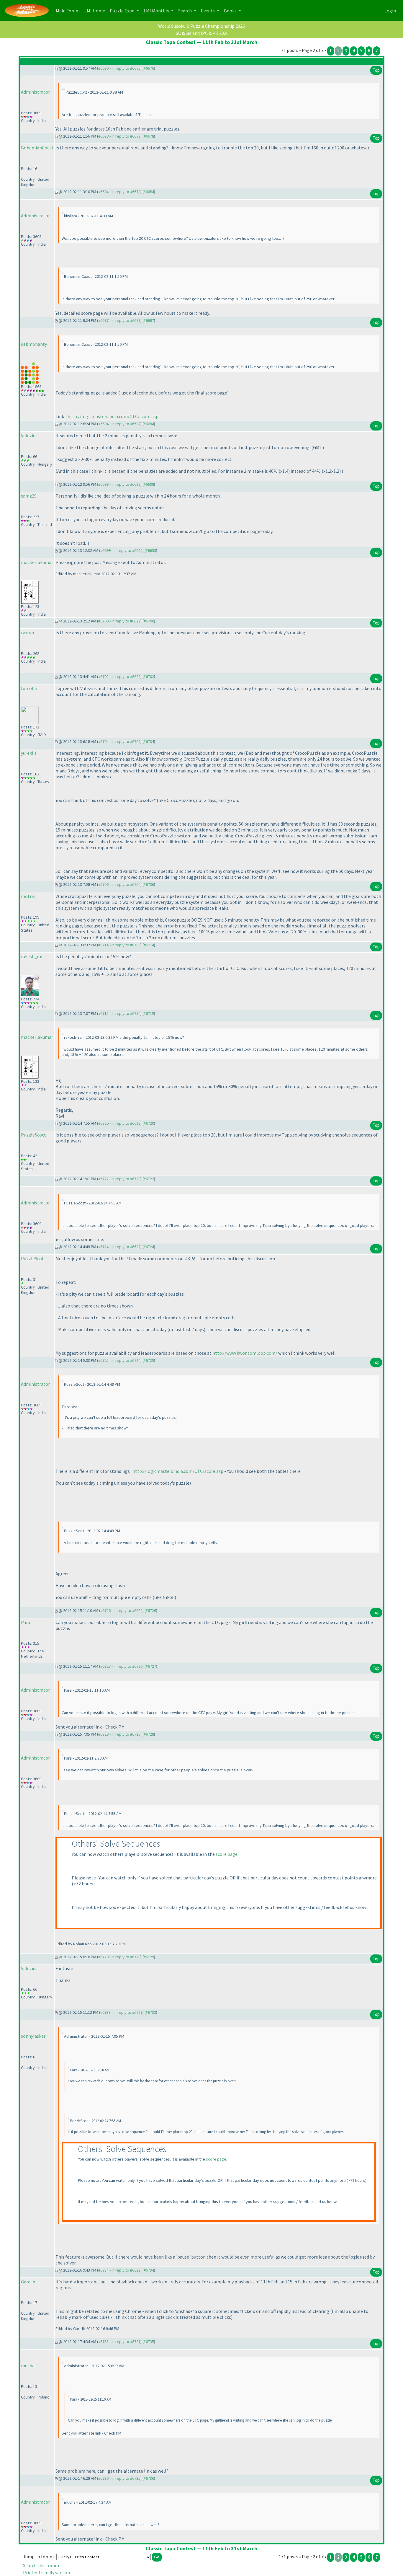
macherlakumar (37, 562)
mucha (28, 2365)
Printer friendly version (46, 2572)
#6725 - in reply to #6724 (119, 1360)
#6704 (149, 741)
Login (390, 11)
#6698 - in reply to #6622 (119, 484)
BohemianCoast (37, 148)
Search (185, 11)
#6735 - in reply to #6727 (119, 2342)
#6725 (149, 1360)
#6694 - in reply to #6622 (119, 424)
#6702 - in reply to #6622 (119, 676)
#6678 (149, 136)
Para (26, 1622)
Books (231, 11)
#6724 (149, 1247)
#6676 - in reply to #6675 (119, 68)
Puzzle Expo (123, 11)
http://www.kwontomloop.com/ (245, 1353)
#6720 (149, 1123)
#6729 (149, 1957)
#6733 (151, 2012)
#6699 (151, 550)
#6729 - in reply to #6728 (119, 1957)
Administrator (35, 92)
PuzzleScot (32, 1258)
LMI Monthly (157, 11)
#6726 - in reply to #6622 (121, 1610)
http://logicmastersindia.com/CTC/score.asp (113, 416)
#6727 (151, 1666)
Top (376, 70)
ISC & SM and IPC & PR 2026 (201, 33)
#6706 (149, 884)
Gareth (28, 2282)
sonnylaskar (33, 2036)
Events (208, 11)
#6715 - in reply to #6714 (119, 1013)
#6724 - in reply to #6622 (119, 1247)
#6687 (149, 320)
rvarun (27, 632)
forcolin (29, 688)
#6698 (149, 484)
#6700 (149, 621)
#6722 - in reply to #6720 (119, 1179)
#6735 (149, 2342)
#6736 (149, 2478)
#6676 (149, 68)
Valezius (29, 436)
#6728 (149, 1734)
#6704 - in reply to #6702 (119, 741)
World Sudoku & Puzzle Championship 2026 (201, 26)
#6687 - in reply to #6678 (119, 320)
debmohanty (34, 344)
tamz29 (29, 496)
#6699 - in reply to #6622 (121, 550)
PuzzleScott (33, 1135)
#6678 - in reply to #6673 (119, 136)
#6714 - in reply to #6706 (119, 945)
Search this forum (41, 2565)
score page (227, 1854)
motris (28, 896)
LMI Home (96, 10)
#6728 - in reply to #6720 (119, 1734)
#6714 (149, 945)
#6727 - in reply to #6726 (121, 1666)
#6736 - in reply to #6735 (119, 2478)
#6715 (149, 1013)
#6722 (149, 1179)
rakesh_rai (32, 956)
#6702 (149, 676)
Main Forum (69, 10)
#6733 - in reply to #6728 (121, 2012)
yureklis (29, 753)
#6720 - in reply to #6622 (119, 1123)
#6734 (149, 2270)
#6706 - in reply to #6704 (119, 884)
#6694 (149, 424)
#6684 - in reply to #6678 (119, 192)
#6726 (151, 1610)
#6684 (149, 192)
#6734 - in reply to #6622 (119, 2270)
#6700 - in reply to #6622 (119, 621)
